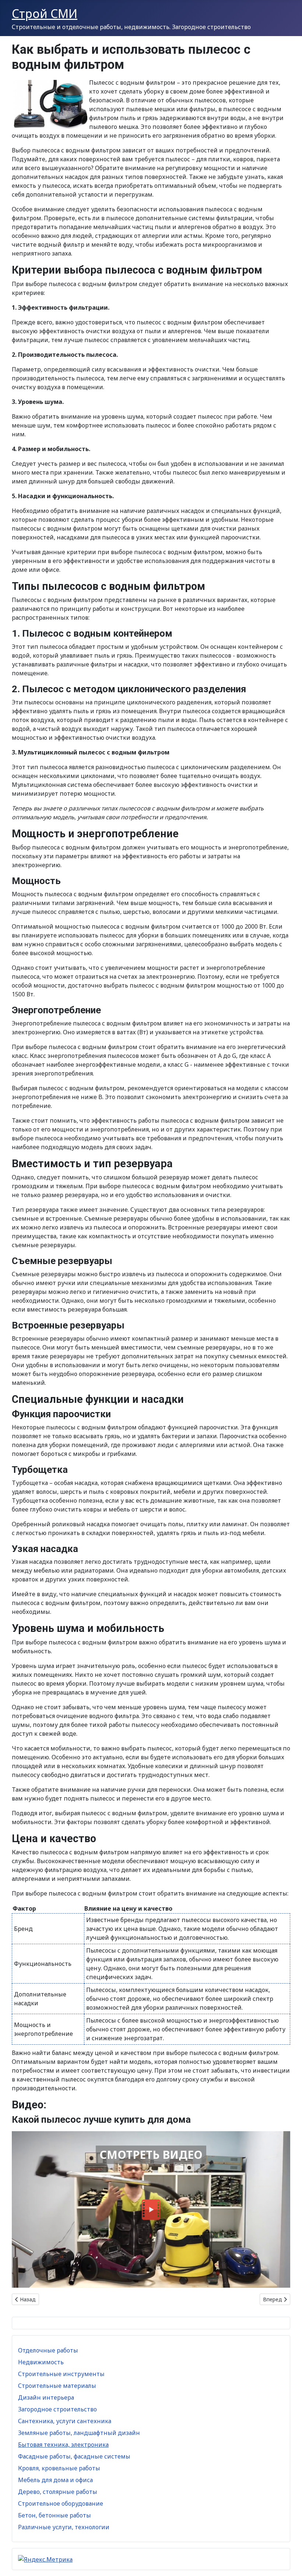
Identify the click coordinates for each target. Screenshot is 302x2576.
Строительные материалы (57, 2386)
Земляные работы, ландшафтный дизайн (79, 2433)
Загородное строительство (57, 2409)
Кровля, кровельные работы (59, 2468)
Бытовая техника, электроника (63, 2445)
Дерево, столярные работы (58, 2492)
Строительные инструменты (61, 2374)
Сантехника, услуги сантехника (65, 2421)
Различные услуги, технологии (64, 2527)
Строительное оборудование (61, 2503)
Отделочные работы (48, 2350)
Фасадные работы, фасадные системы (74, 2456)
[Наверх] (289, 2562)
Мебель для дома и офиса (55, 2480)
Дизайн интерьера (46, 2397)
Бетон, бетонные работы (55, 2515)
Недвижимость (41, 2362)
